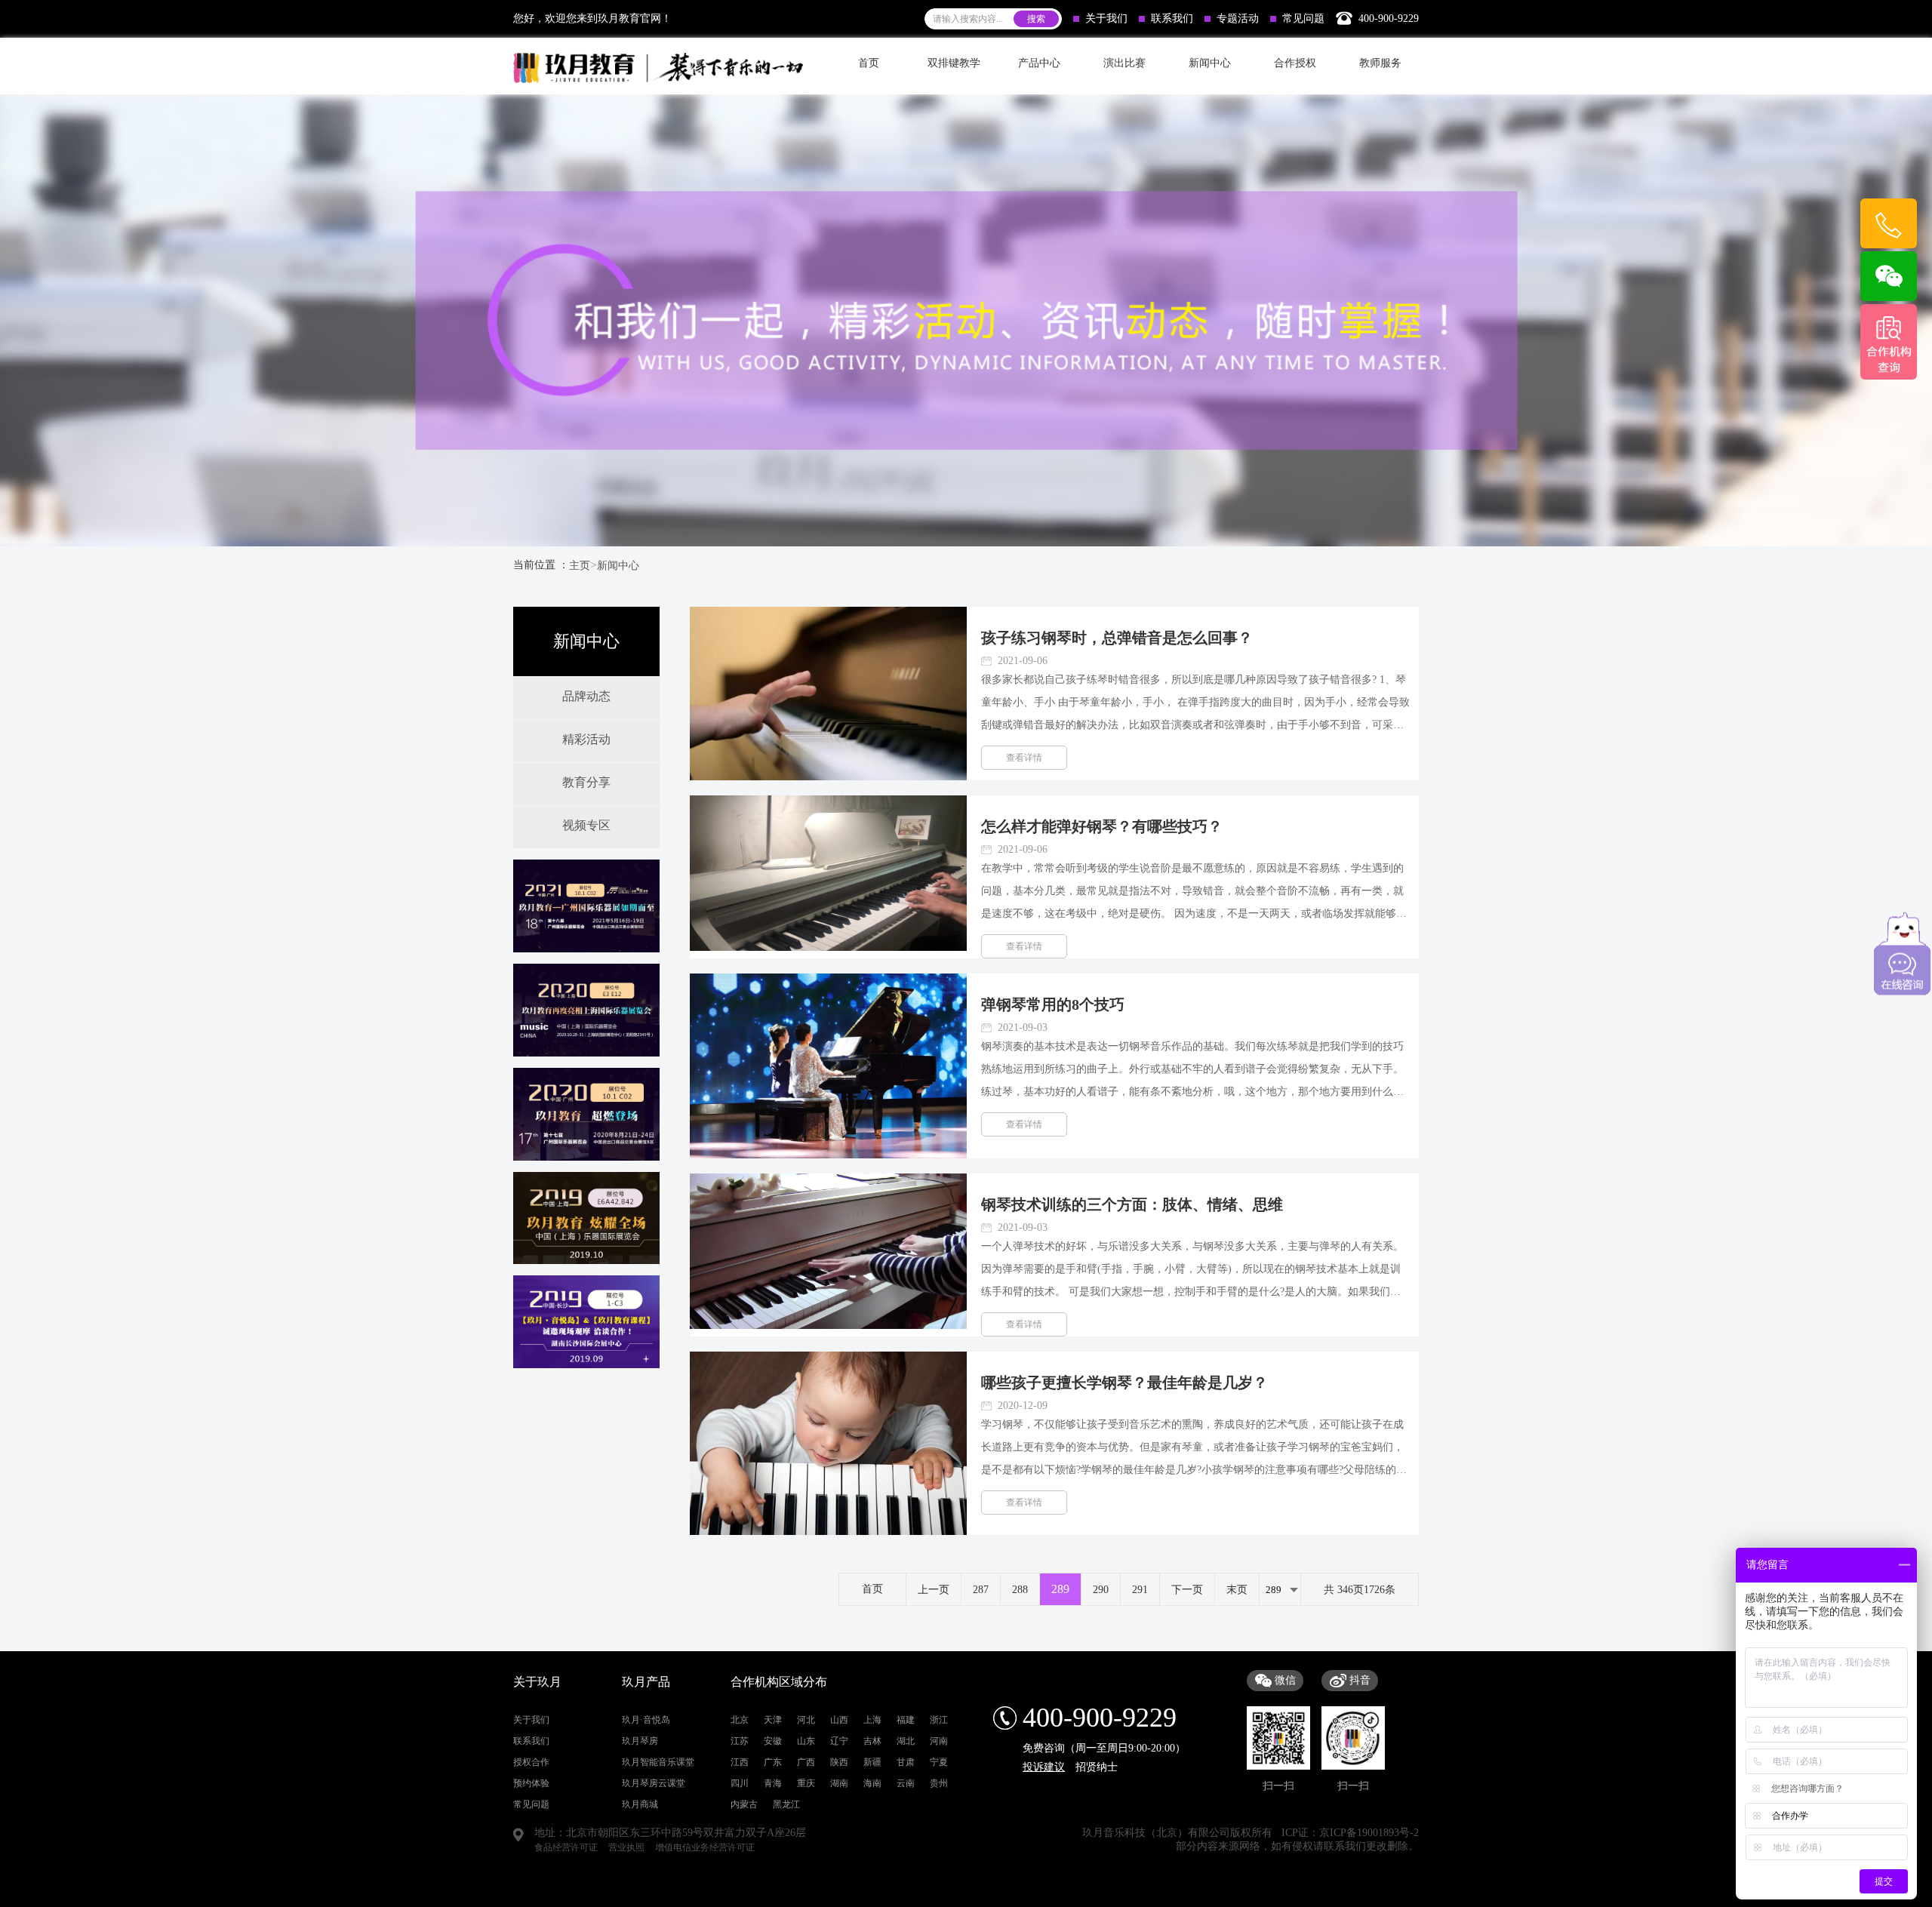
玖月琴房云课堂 (654, 1783)
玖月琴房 (640, 1741)
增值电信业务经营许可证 (705, 1847)
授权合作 (531, 1762)
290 (1101, 1590)
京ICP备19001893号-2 (1369, 1833)
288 (1020, 1590)
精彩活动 (586, 739)
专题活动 (1238, 18)
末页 (1237, 1590)
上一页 (934, 1590)
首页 (869, 63)
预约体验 (531, 1783)
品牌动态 (586, 696)
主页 (580, 566)
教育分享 (586, 782)
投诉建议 (1044, 1767)
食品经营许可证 (566, 1847)
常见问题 (1303, 18)
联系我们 (1172, 18)
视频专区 (586, 825)
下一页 (1187, 1590)
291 (1140, 1590)
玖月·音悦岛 (646, 1720)
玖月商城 (640, 1804)
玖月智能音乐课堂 (658, 1762)
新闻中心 (618, 566)
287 (981, 1590)
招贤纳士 (1097, 1767)
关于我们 (1106, 18)
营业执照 (626, 1847)
